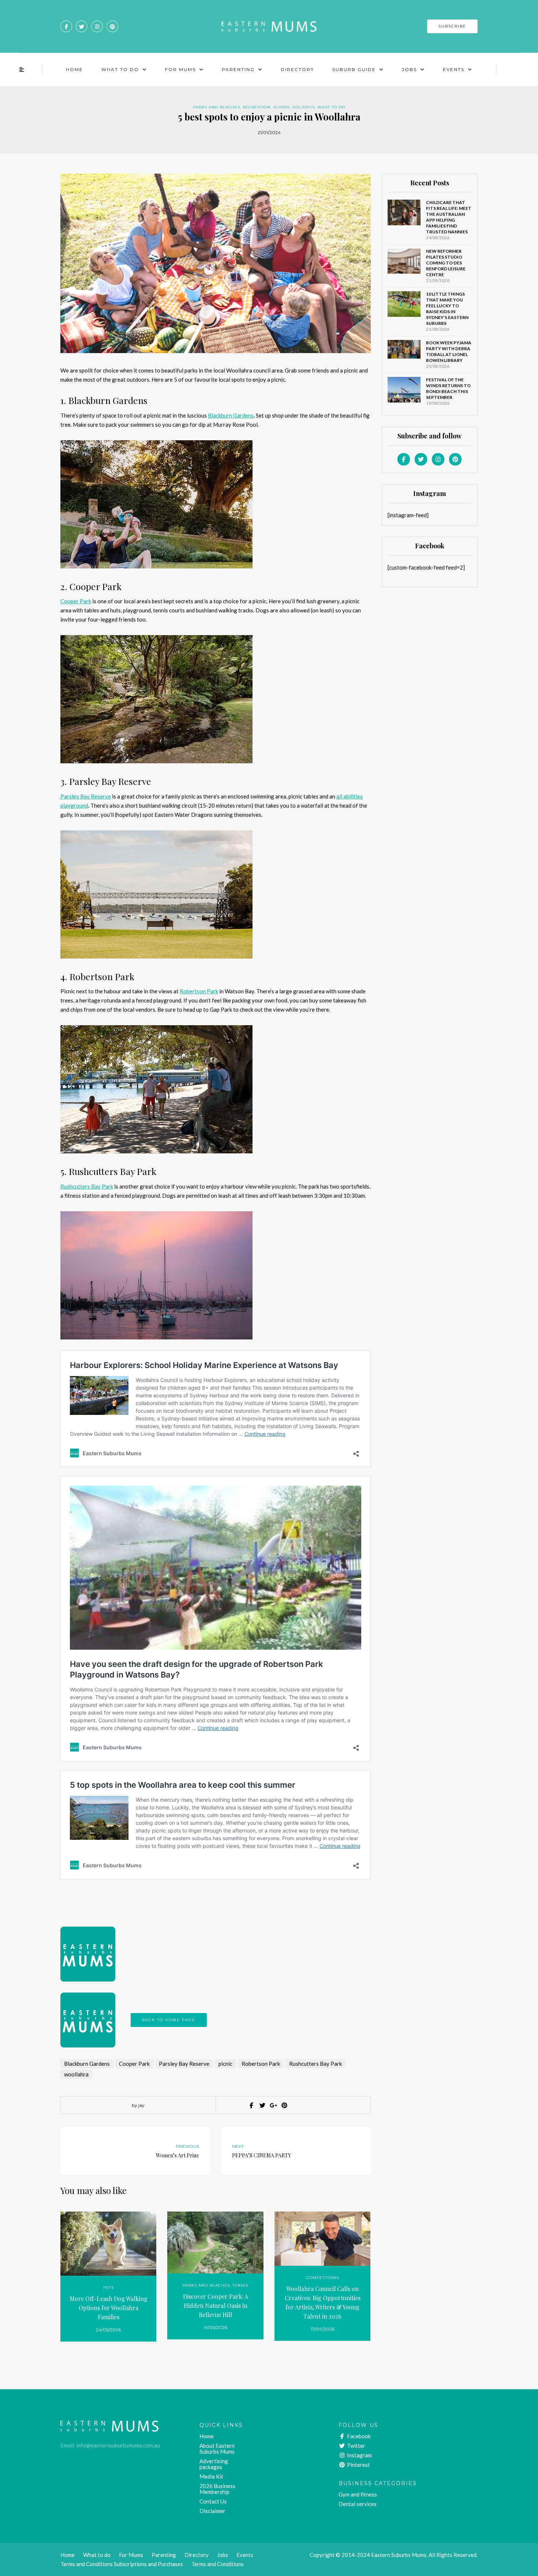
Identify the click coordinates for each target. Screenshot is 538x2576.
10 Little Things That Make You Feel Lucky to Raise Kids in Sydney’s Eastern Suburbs (447, 309)
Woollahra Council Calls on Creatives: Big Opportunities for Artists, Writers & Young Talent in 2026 (323, 2302)
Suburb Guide (354, 69)
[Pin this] (284, 2105)
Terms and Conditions (218, 2564)
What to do (331, 107)
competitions (323, 2278)
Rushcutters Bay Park (87, 1186)
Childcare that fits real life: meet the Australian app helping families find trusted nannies (449, 217)
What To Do (120, 69)
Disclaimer (212, 2511)
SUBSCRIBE (452, 26)
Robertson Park (199, 991)
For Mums (180, 69)
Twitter (356, 2446)
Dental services (358, 2504)
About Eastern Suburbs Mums (217, 2449)
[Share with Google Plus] (273, 2105)
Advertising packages (214, 2464)
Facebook (358, 2436)
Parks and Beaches (216, 107)
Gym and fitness (358, 2494)
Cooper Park (76, 601)
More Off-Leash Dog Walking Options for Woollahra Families (109, 2308)
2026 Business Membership (217, 2489)
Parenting (238, 69)
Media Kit (211, 2476)
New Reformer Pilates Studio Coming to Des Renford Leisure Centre (446, 263)
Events (454, 69)
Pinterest (358, 2465)
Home (74, 69)
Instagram (359, 2455)
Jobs (409, 69)
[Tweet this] (262, 2105)
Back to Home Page (169, 2020)
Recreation (257, 107)
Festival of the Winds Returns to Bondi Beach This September (448, 388)
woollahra (76, 2074)
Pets (109, 2288)
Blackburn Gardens (231, 415)
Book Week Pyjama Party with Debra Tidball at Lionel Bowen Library (449, 351)
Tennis (240, 2285)
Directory (297, 69)
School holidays (294, 107)
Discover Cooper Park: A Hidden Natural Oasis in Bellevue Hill (216, 2306)
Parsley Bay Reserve (86, 796)
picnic (225, 2064)
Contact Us (213, 2501)
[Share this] (251, 2105)
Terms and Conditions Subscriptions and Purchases (122, 2564)
